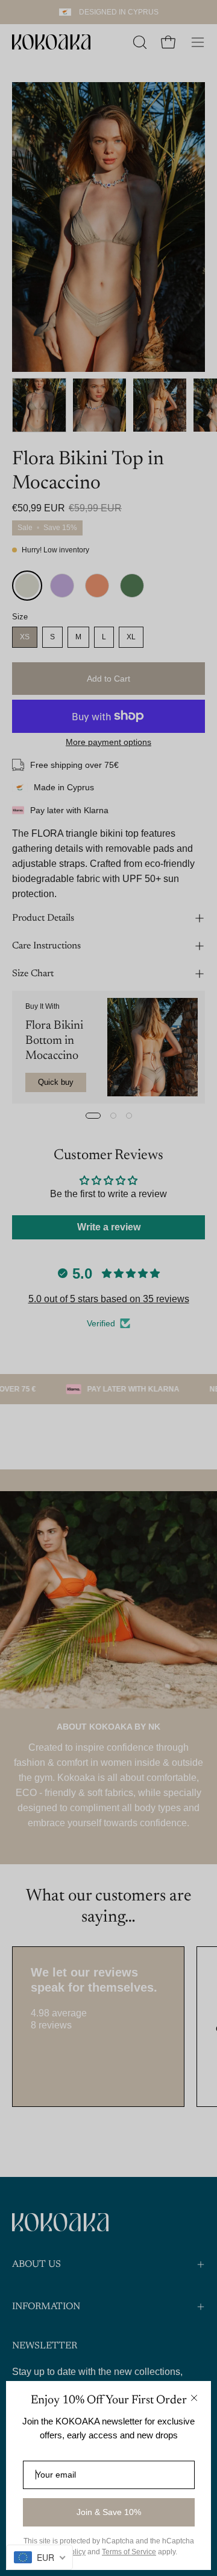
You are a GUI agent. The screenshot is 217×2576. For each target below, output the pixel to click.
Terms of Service (129, 2552)
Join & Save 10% (109, 2512)
